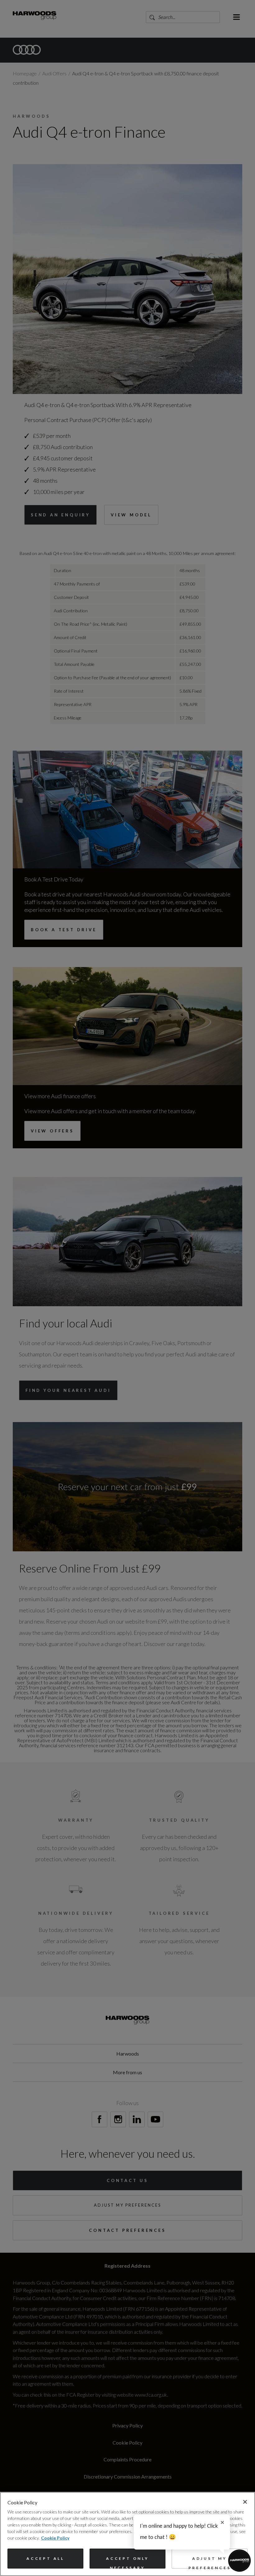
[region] (127, 2534)
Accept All (45, 2558)
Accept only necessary (127, 2562)
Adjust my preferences (210, 2562)
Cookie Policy (55, 2538)
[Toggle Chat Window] (239, 2560)
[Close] (245, 2502)
